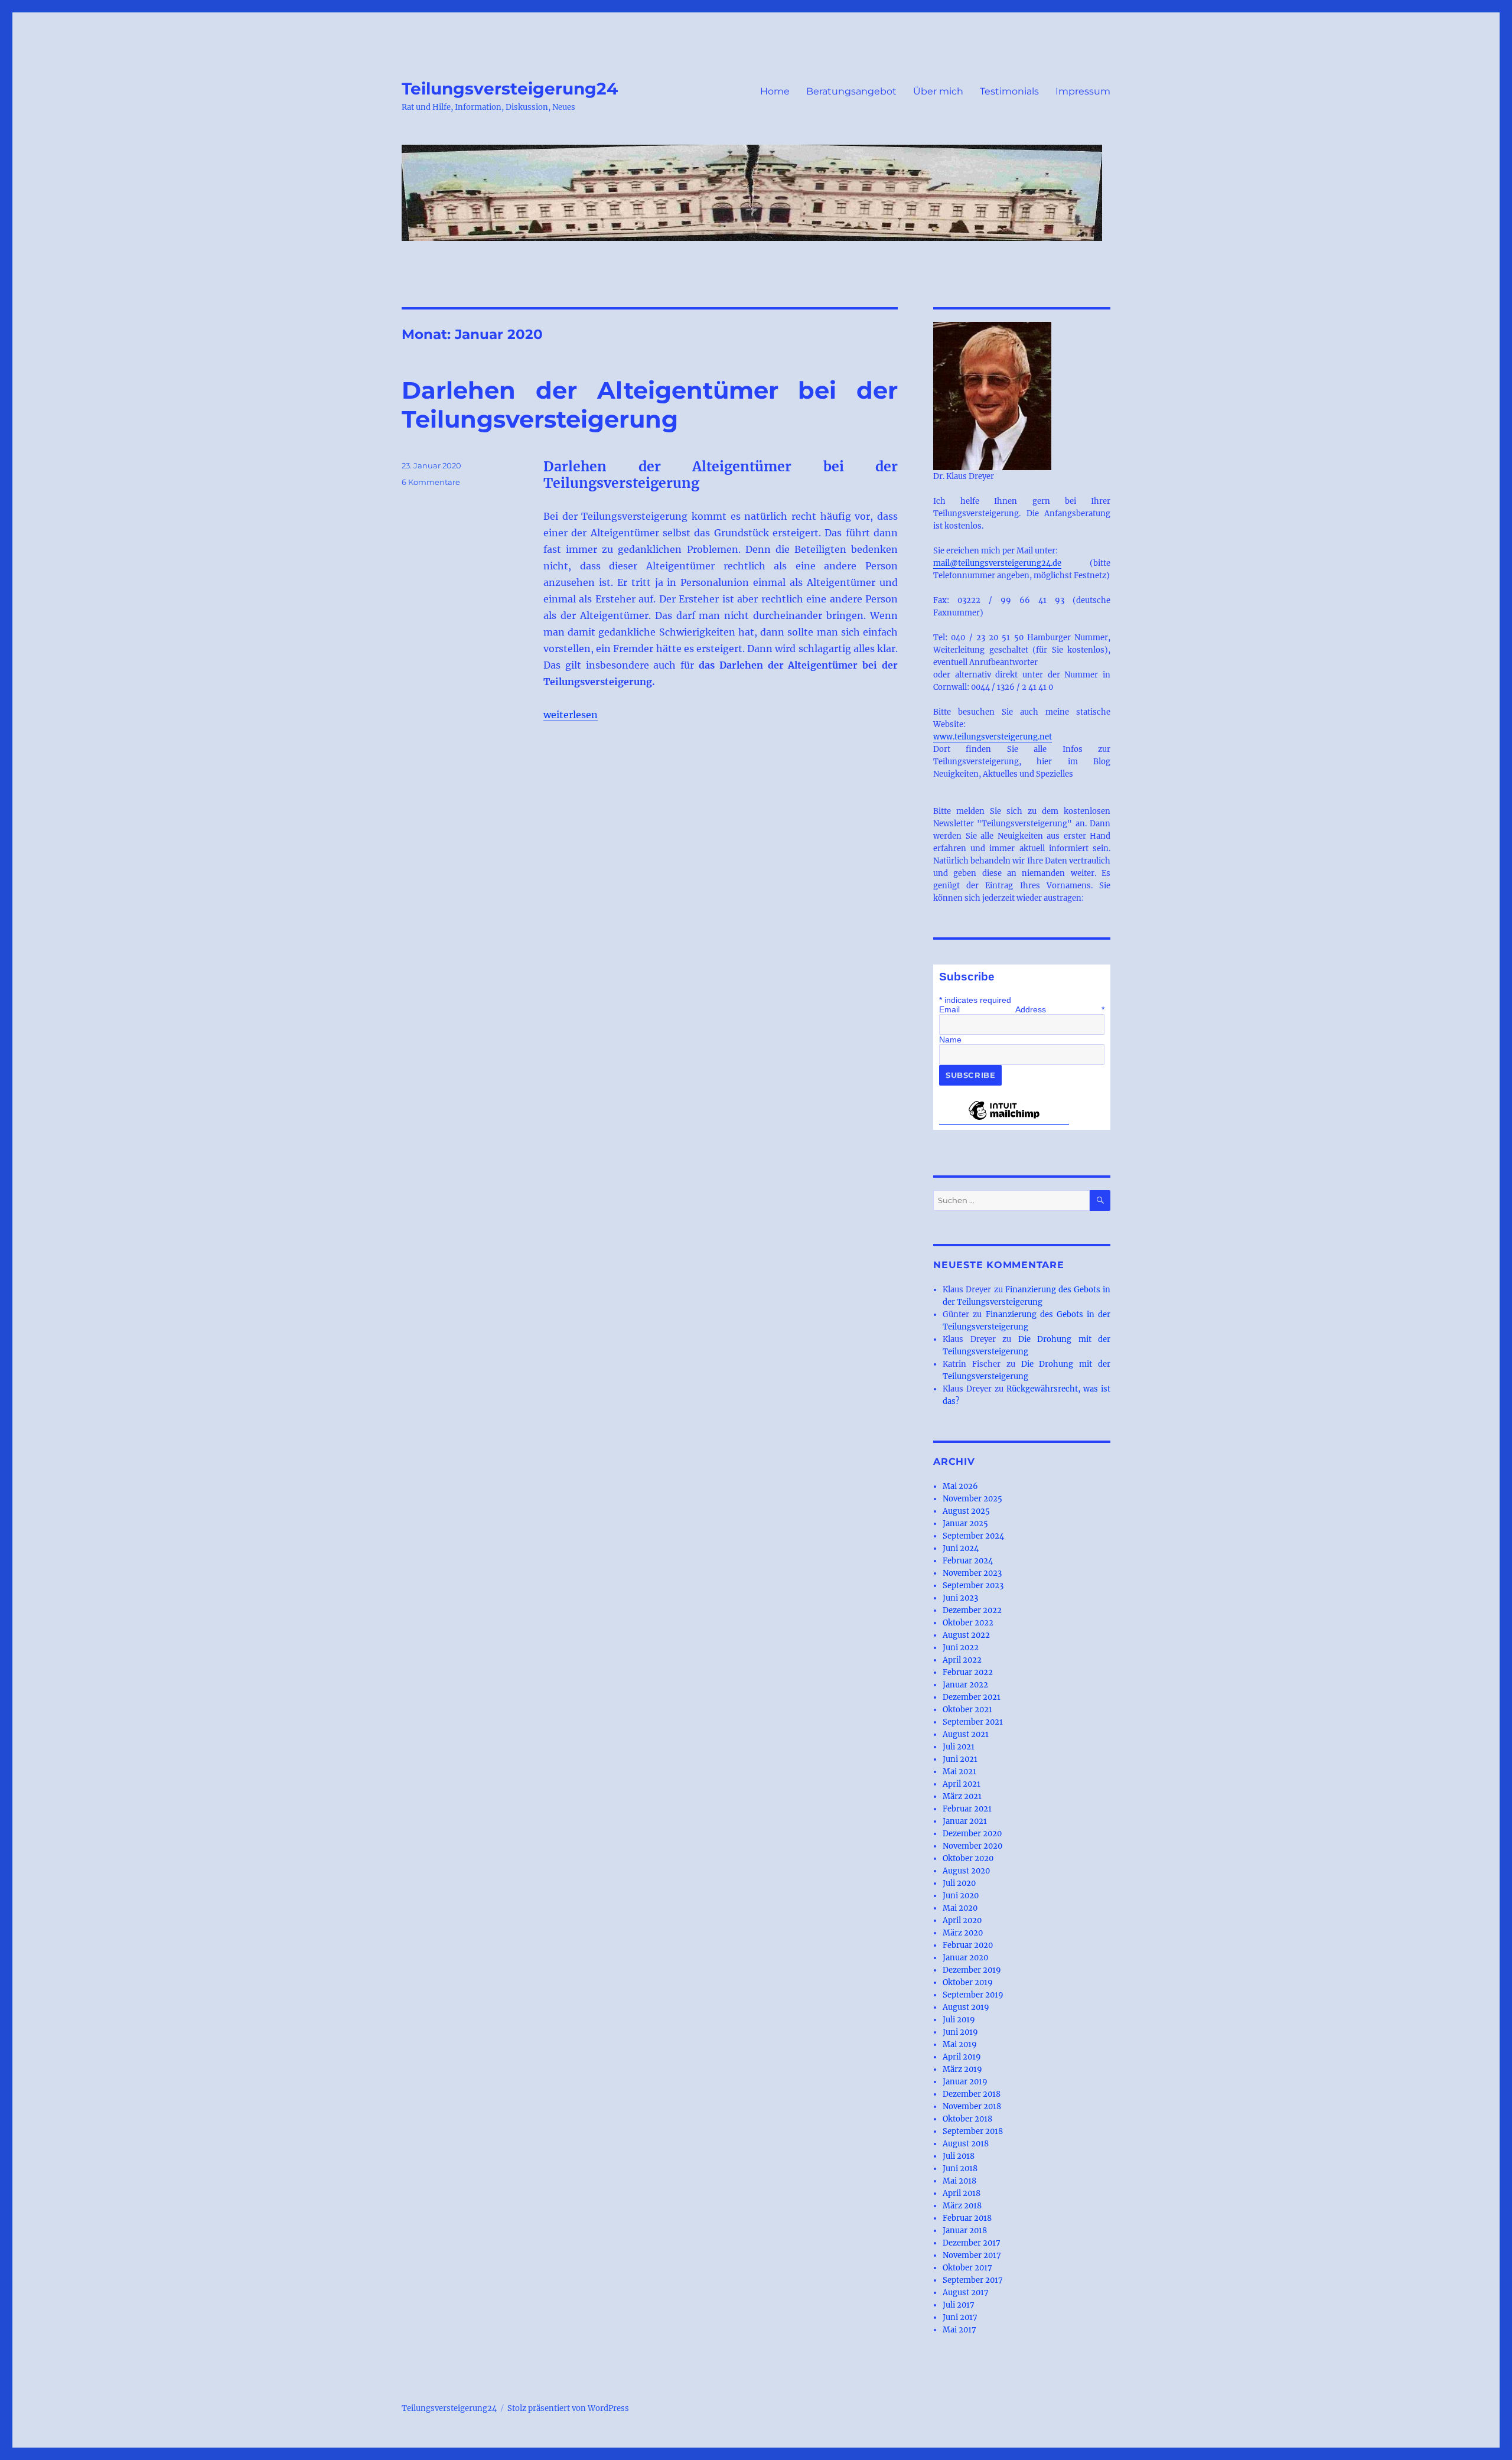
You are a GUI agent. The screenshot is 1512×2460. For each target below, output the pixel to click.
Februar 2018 (967, 2218)
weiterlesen (571, 715)
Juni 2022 (961, 1648)
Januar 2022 (965, 1685)
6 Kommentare (431, 482)
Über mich (938, 91)
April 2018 (962, 2193)
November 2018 (972, 2107)
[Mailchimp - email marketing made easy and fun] (1004, 1119)
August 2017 (966, 2293)
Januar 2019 (965, 2082)
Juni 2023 (960, 1598)
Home (775, 91)
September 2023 (973, 1586)
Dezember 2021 (972, 1697)
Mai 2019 (960, 2044)
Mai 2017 (959, 2330)
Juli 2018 (959, 2156)
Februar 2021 (967, 1809)
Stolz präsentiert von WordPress (568, 2408)
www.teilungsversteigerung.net (993, 737)
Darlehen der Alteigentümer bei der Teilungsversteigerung (650, 405)
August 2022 (966, 1635)
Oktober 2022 (968, 1623)
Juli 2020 (959, 1883)
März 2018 (962, 2206)
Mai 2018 (959, 2181)
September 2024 (973, 1536)
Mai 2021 (959, 1772)
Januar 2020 (965, 1958)
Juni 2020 (961, 1896)
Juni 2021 (960, 1759)
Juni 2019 (960, 2032)
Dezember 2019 (972, 1970)
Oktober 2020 (968, 1858)
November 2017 (972, 2255)
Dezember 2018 (972, 2094)
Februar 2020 (968, 1945)
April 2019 (962, 2057)
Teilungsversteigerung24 (510, 89)
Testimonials (1009, 91)
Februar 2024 (968, 1561)
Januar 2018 (965, 2231)
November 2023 (972, 1573)
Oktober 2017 (967, 2268)
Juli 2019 (959, 2020)
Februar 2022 (968, 1672)
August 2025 (966, 1511)
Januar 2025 (965, 1524)
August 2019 (966, 2007)
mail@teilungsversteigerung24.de (997, 563)
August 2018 (966, 2144)
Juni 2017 (960, 2317)
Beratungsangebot (851, 91)
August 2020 (966, 1871)
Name (950, 1040)
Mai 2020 (960, 1908)
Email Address (1022, 1009)
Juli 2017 (959, 2305)
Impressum (1083, 91)
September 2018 (973, 2131)
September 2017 (973, 2280)
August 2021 (966, 1734)
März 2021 (962, 1796)
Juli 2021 (959, 1747)
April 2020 (962, 1920)
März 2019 (962, 2069)
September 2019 (973, 1995)
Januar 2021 (965, 1821)
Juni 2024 (961, 1548)
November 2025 (972, 1499)
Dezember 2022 (972, 1610)
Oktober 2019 (968, 1982)
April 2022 (962, 1660)
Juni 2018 (960, 2169)
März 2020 (963, 1933)
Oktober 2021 (967, 1710)
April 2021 (962, 1784)
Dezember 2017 (972, 2243)
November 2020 (972, 1846)
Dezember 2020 (972, 1834)
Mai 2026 (960, 1486)
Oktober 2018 (967, 2119)
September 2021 (973, 1722)
